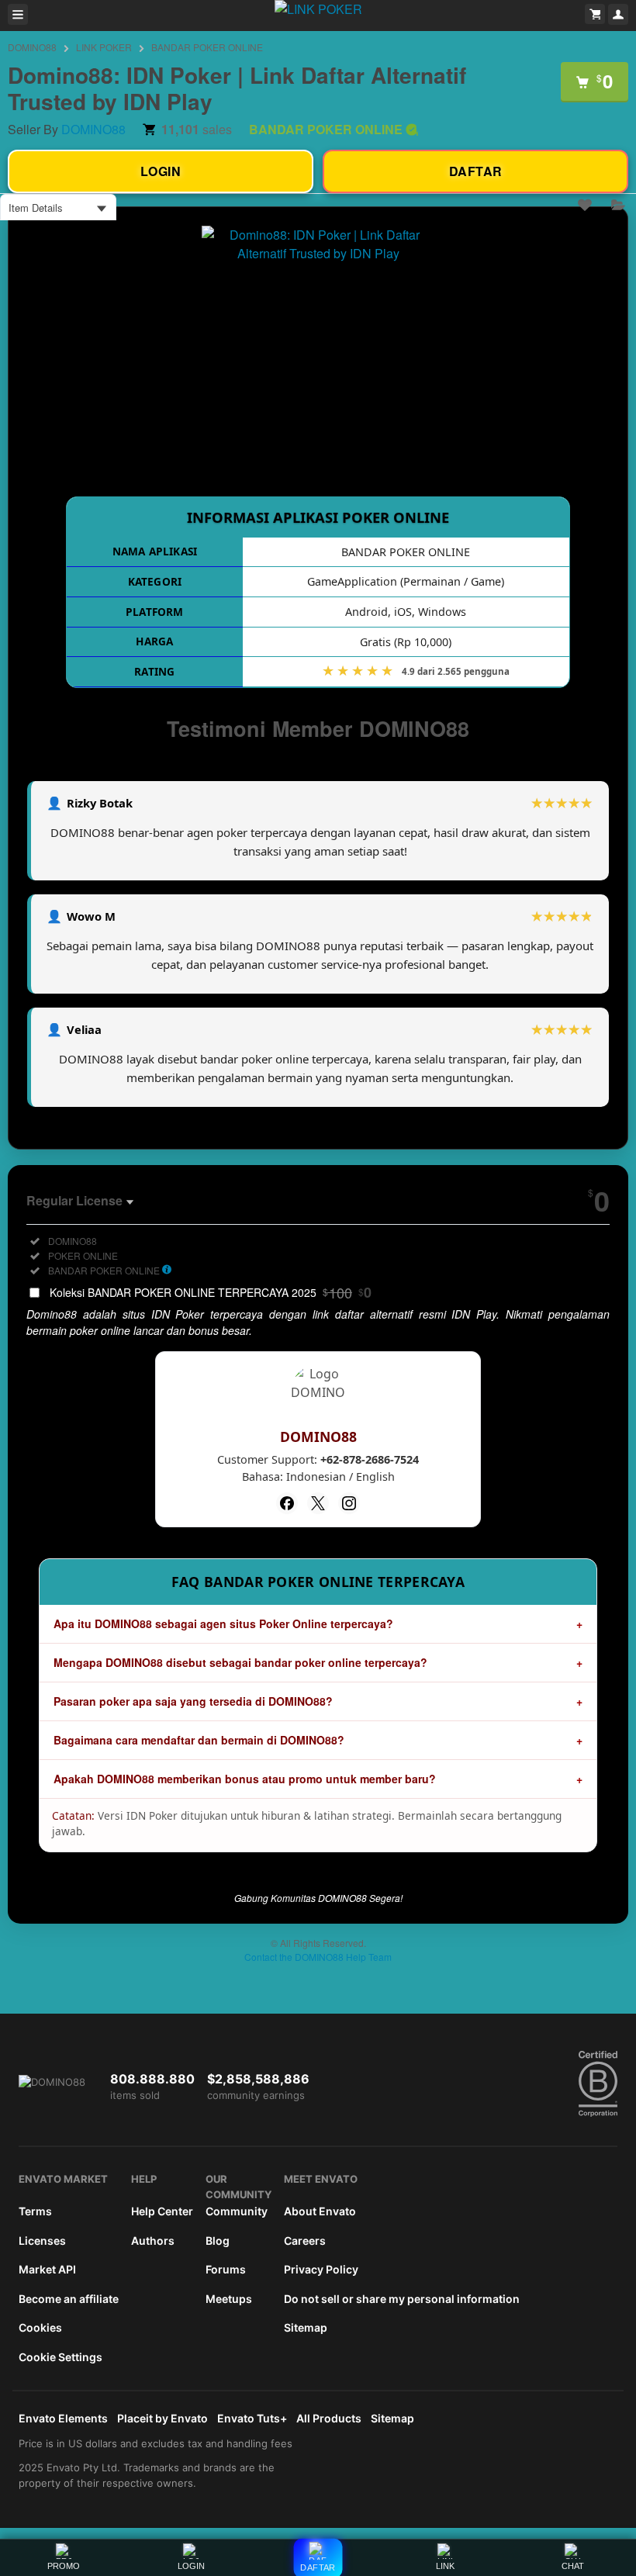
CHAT (573, 2566)
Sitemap (306, 2327)
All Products (329, 2418)
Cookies (40, 2327)
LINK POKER (104, 47)
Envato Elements (63, 2418)
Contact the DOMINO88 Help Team (318, 1957)
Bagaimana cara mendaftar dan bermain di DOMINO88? (199, 1740)
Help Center (162, 2211)
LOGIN (191, 2566)
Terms (35, 2211)
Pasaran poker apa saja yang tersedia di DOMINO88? (193, 1701)
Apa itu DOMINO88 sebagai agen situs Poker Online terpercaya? (223, 1623)
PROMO (64, 2566)
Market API (47, 2269)
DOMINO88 (32, 47)
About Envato (320, 2211)
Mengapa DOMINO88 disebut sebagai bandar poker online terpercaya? (240, 1662)
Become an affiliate (69, 2299)
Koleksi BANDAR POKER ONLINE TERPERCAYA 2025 (211, 1292)
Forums (226, 2269)
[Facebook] (287, 1503)
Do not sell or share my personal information (402, 2299)
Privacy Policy (321, 2269)
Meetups (229, 2299)
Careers (305, 2241)
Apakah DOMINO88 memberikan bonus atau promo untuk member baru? (245, 1779)
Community (237, 2211)
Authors (153, 2241)
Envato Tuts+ (252, 2418)
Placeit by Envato (162, 2418)
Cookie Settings (60, 2357)
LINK (445, 2566)
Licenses (42, 2241)
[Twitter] (318, 1503)
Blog (218, 2241)
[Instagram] (349, 1503)
